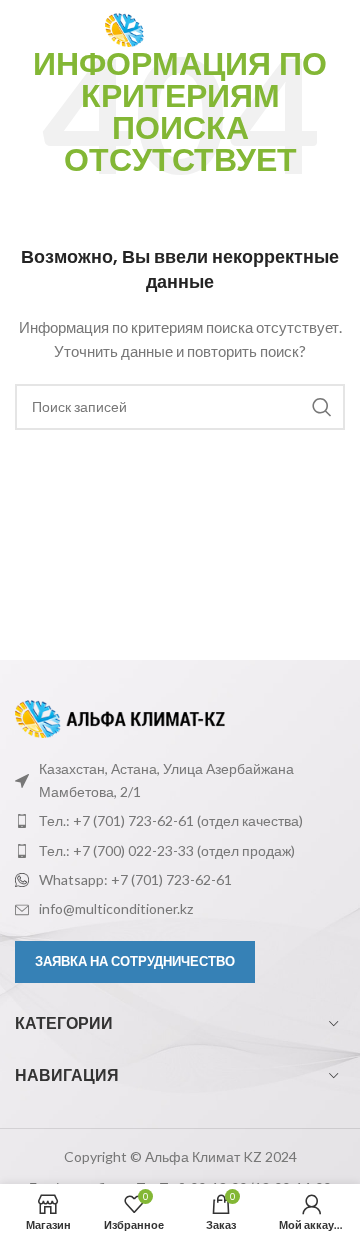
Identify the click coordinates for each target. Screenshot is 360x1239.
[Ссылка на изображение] (120, 717)
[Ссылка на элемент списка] (180, 821)
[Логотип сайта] (194, 28)
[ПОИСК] (322, 407)
